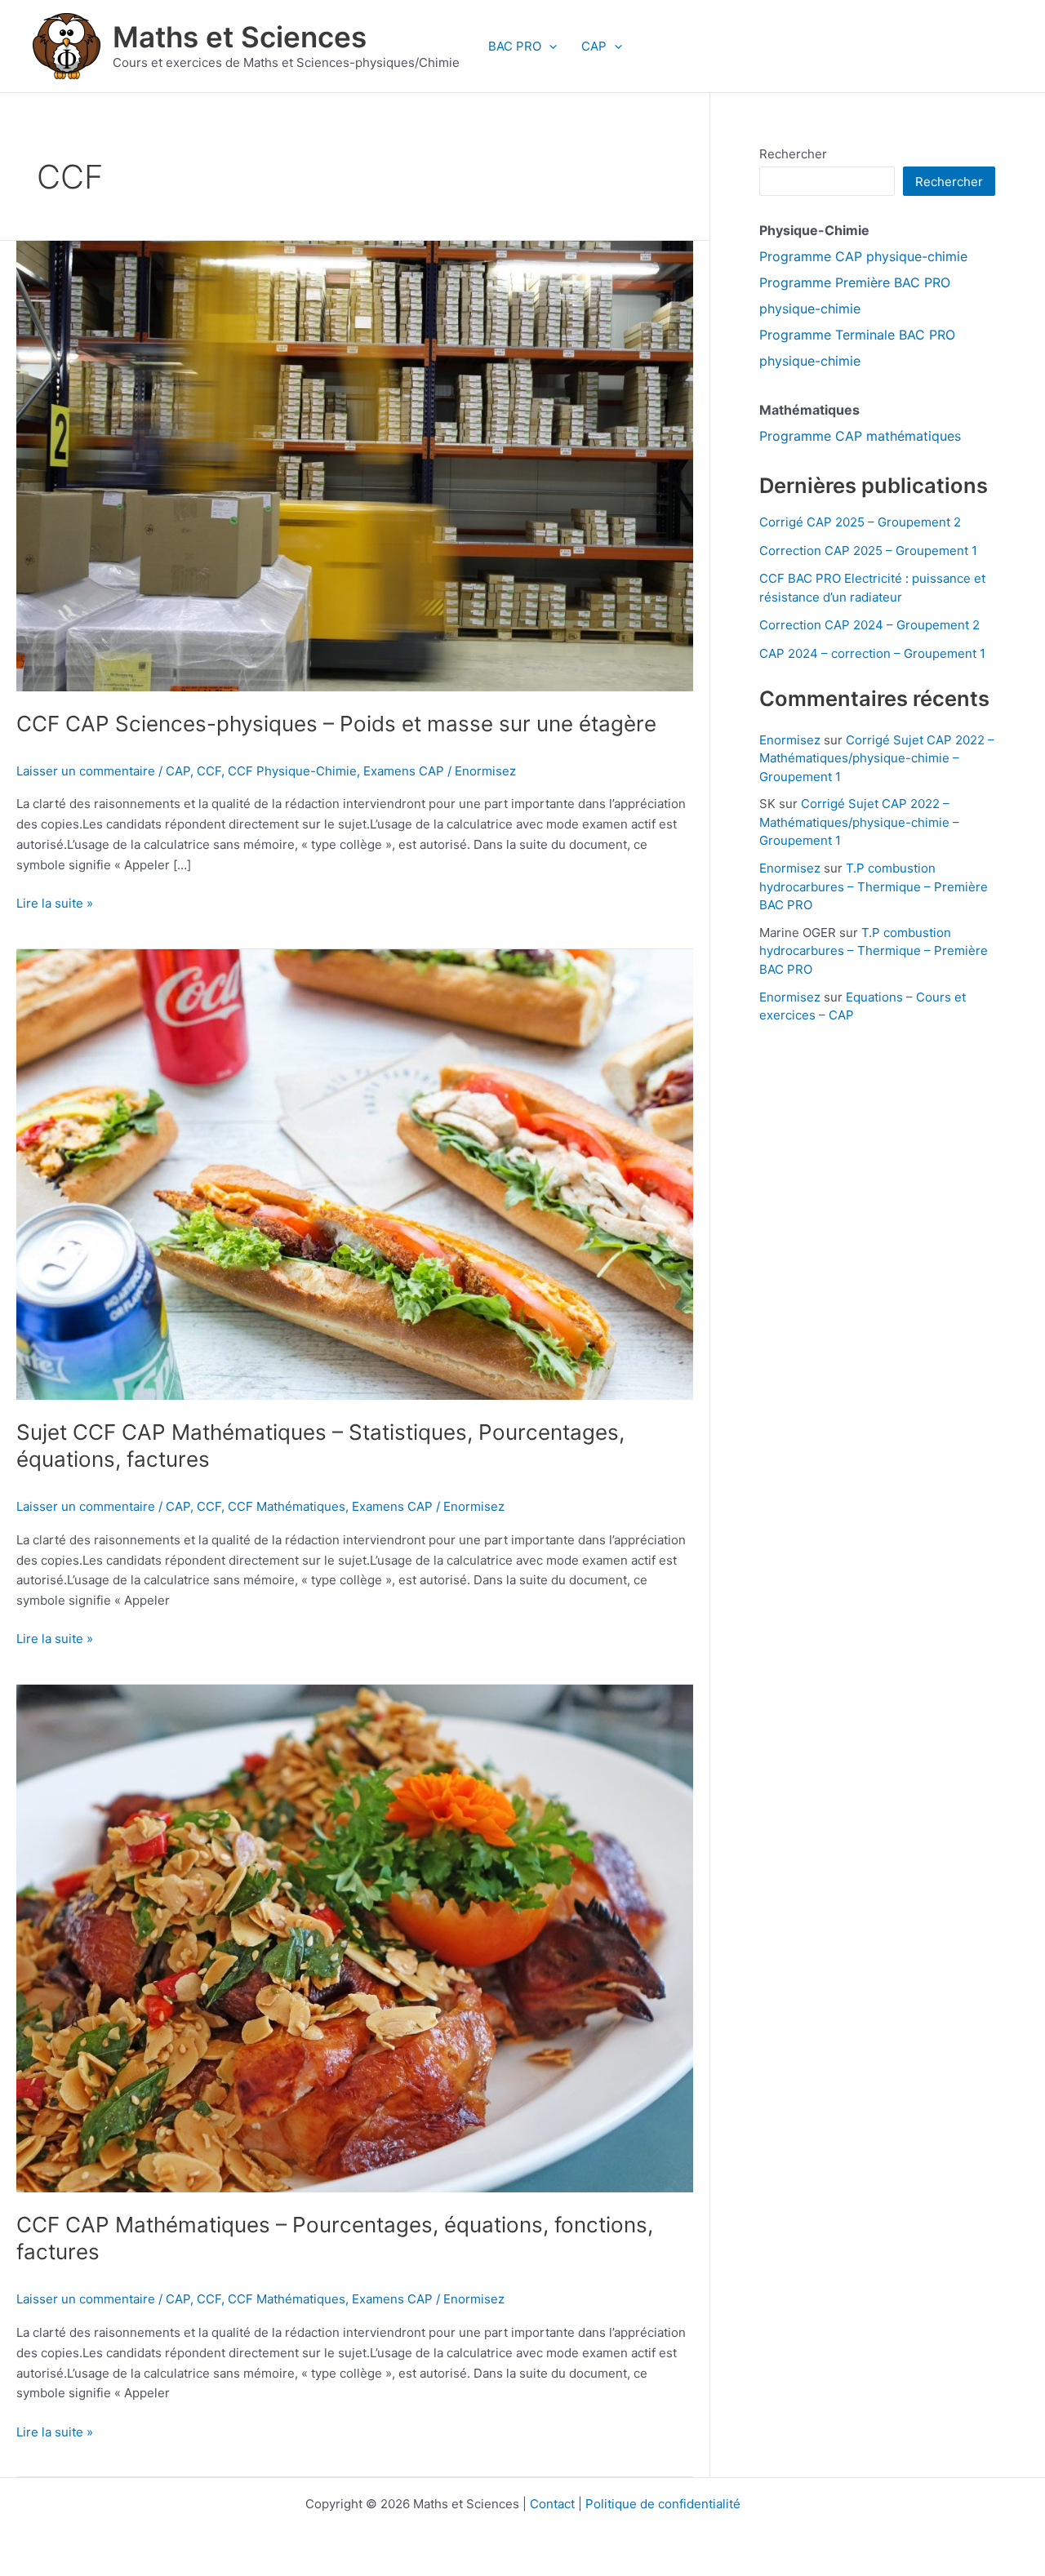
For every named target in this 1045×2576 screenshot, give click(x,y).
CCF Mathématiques (287, 1506)
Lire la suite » (55, 904)
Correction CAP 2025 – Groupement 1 (868, 551)
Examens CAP (404, 771)
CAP (594, 46)
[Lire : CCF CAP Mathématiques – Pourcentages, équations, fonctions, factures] (355, 1937)
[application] (549, 47)
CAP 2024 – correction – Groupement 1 (872, 653)
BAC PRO (515, 46)
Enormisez (790, 740)
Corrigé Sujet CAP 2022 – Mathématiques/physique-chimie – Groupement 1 (877, 758)
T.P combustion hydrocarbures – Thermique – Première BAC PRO (874, 886)
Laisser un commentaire (86, 771)
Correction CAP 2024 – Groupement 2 (869, 625)
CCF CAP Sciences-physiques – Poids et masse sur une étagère (336, 724)
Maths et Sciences (240, 37)
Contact (552, 2504)
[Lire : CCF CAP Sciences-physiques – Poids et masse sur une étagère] (355, 465)
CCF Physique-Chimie (292, 771)
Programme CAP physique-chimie (863, 256)
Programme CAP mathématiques (860, 436)
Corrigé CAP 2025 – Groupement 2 (860, 522)
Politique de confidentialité (663, 2504)
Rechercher (793, 154)
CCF (209, 771)
